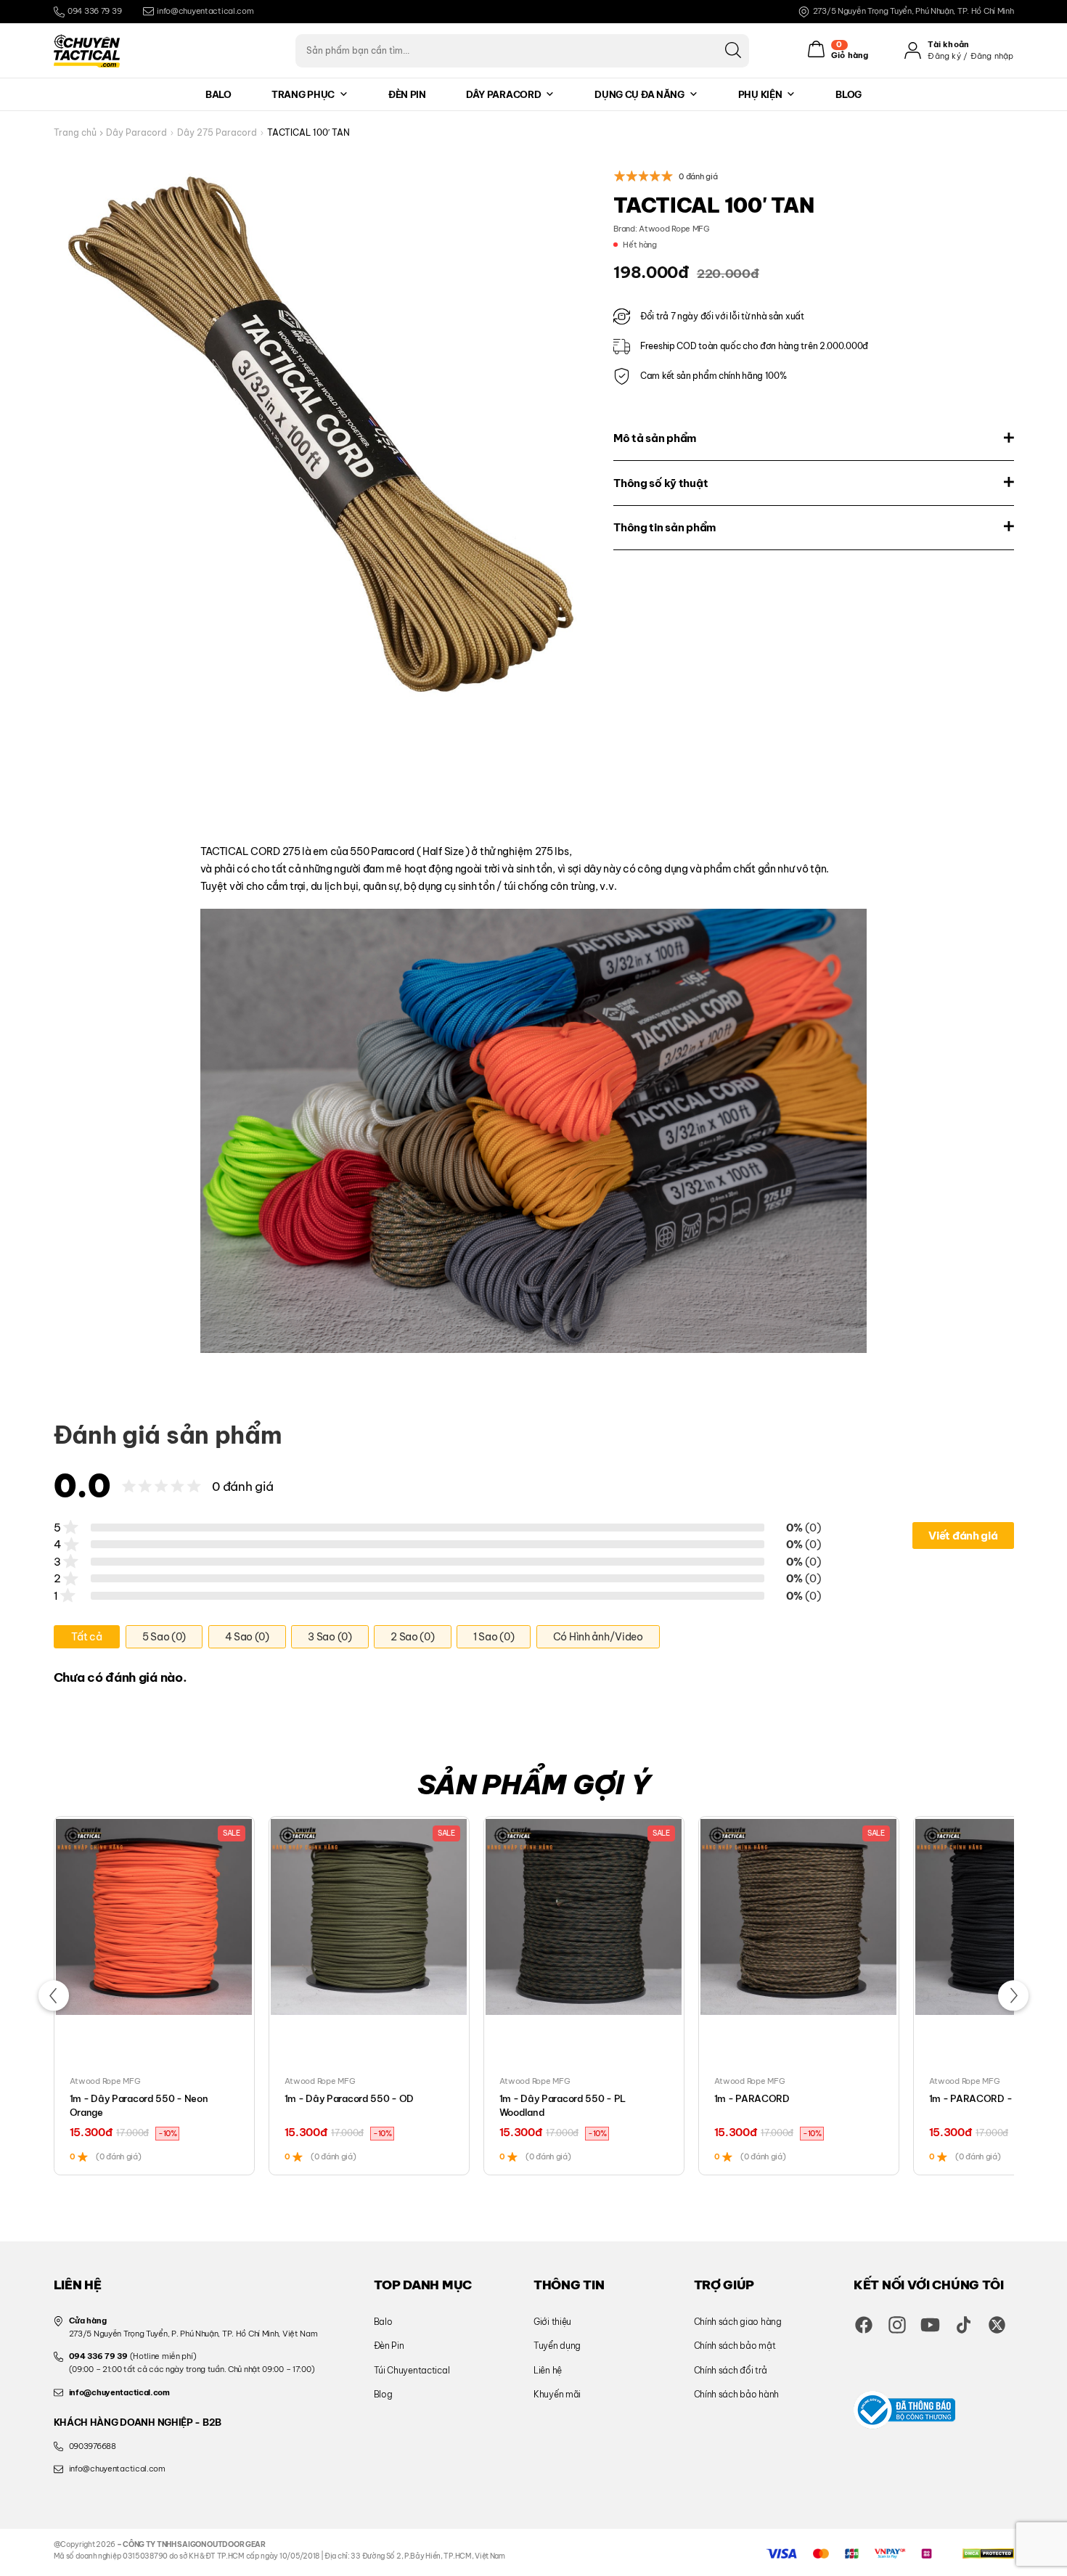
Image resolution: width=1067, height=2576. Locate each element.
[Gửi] (733, 50)
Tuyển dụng (557, 2346)
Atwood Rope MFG (674, 229)
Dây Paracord (503, 94)
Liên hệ (548, 2370)
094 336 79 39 (94, 11)
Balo (218, 94)
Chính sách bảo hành (736, 2394)
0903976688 (93, 2446)
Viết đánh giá (963, 1536)
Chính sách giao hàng (738, 2322)
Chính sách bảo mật (735, 2346)
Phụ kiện (760, 94)
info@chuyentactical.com (205, 11)
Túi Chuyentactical (412, 2370)
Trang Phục (303, 94)
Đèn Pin (407, 94)
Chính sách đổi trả (731, 2370)
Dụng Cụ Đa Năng (639, 94)
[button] (53, 1996)
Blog (849, 94)
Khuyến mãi (557, 2394)
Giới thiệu (552, 2322)
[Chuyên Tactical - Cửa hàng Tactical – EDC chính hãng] (87, 51)
